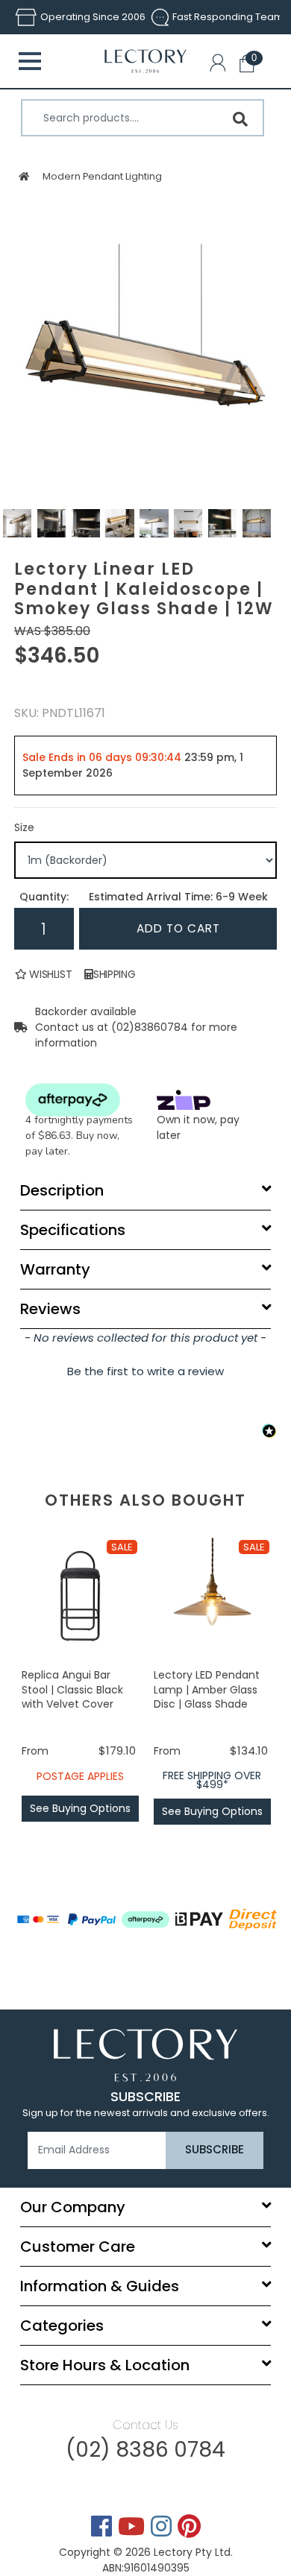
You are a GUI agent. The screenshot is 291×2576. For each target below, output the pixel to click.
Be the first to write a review (145, 1371)
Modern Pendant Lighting (102, 176)
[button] (221, 66)
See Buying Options (80, 1808)
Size (24, 827)
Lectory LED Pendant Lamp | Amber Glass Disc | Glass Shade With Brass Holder (207, 1697)
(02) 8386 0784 (145, 2450)
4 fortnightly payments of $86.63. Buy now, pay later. (79, 1136)
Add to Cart (178, 928)
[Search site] (240, 119)
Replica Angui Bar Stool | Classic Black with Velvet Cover (72, 1689)
